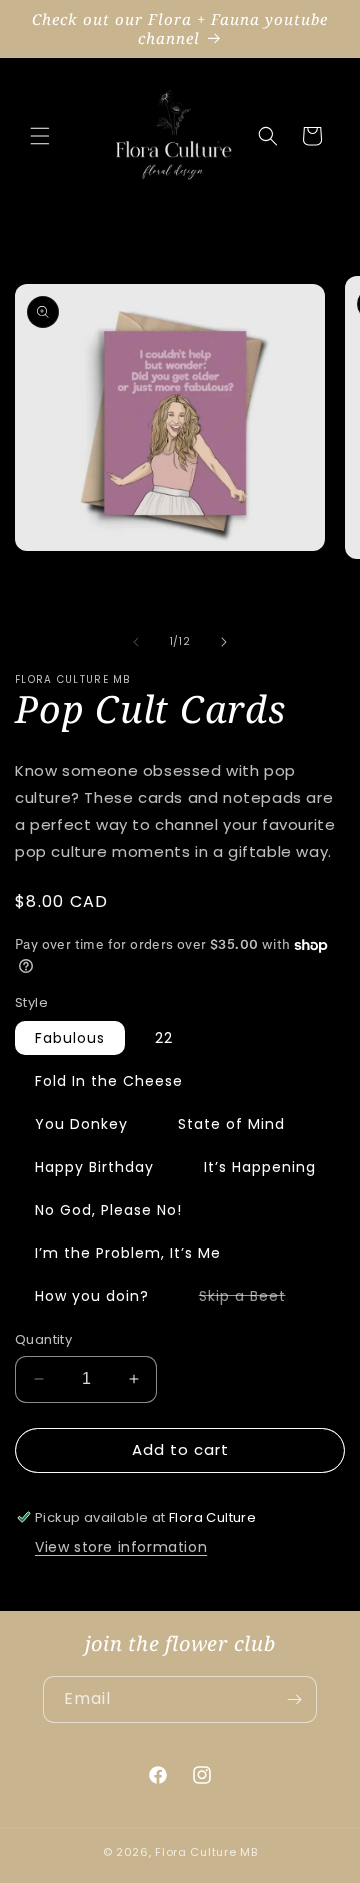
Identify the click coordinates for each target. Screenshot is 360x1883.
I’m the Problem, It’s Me (128, 1253)
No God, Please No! (108, 1210)
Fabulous (70, 1038)
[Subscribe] (294, 1699)
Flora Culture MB (206, 1852)
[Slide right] (224, 642)
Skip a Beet (252, 1299)
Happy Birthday (94, 1167)
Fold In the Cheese (109, 1081)
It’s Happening (260, 1167)
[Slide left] (136, 642)
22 (164, 1038)
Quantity (43, 1339)
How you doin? (92, 1296)
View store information (121, 1547)
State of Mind (231, 1124)
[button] (40, 136)
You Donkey (81, 1124)
